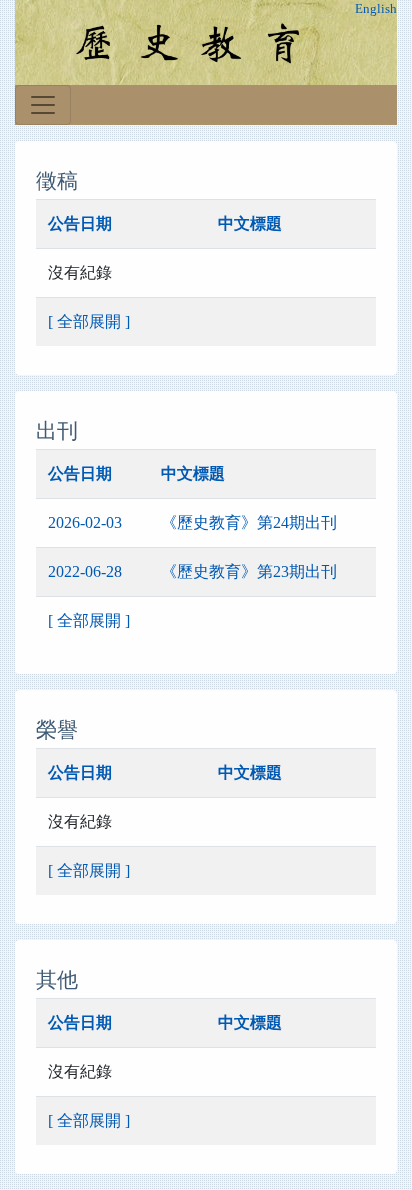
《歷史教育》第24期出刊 (249, 522)
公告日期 (80, 223)
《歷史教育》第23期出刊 (249, 571)
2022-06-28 (85, 571)
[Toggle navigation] (43, 105)
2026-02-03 (85, 522)
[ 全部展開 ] (89, 321)
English (376, 9)
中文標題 (250, 223)
